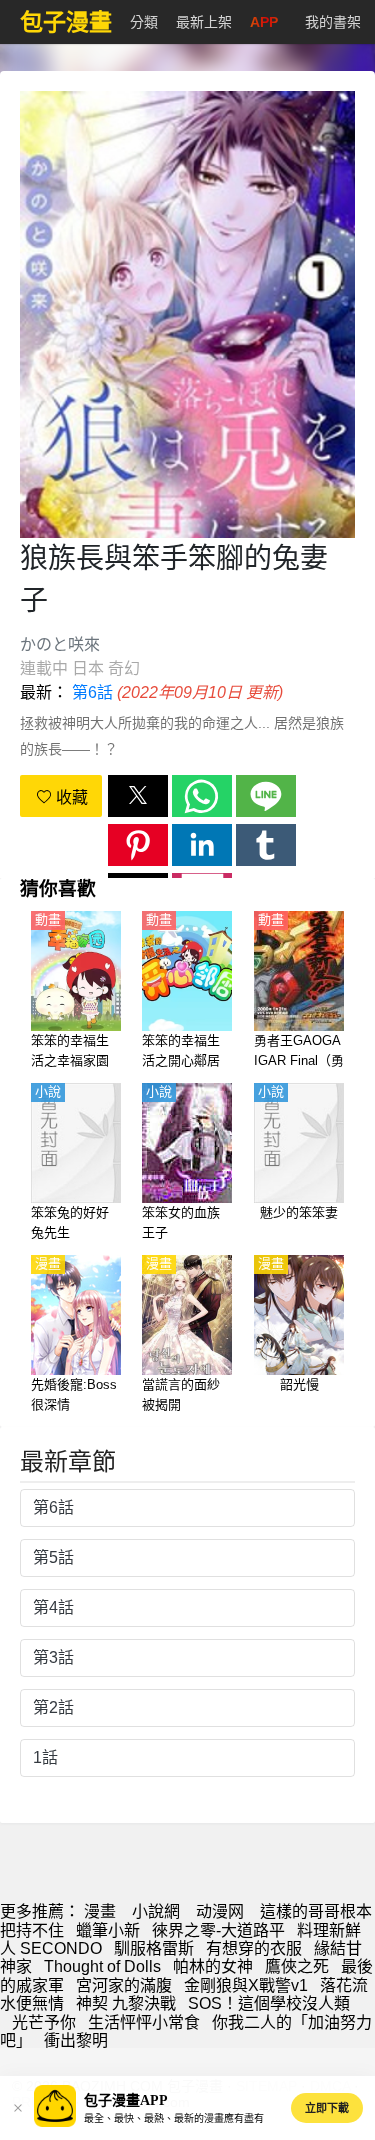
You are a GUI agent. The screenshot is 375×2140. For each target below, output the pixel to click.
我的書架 (333, 22)
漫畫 (100, 1911)
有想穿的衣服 (254, 1948)
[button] (138, 796)
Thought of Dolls (102, 1966)
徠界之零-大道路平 (218, 1930)
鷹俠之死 (297, 1966)
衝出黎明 (76, 2040)
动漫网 (220, 1911)
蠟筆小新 (108, 1930)
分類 (144, 22)
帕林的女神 (213, 1966)
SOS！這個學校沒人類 (269, 2003)
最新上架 (204, 22)
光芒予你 (44, 2022)
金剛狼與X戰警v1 (246, 1985)
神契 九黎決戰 (126, 2003)
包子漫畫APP (126, 2100)
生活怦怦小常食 (144, 2022)
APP (264, 22)
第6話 (92, 692)
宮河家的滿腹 (124, 1985)
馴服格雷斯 (154, 1948)
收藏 (70, 797)
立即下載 (327, 2108)
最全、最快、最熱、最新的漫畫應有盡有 (174, 2118)
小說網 (156, 1911)
